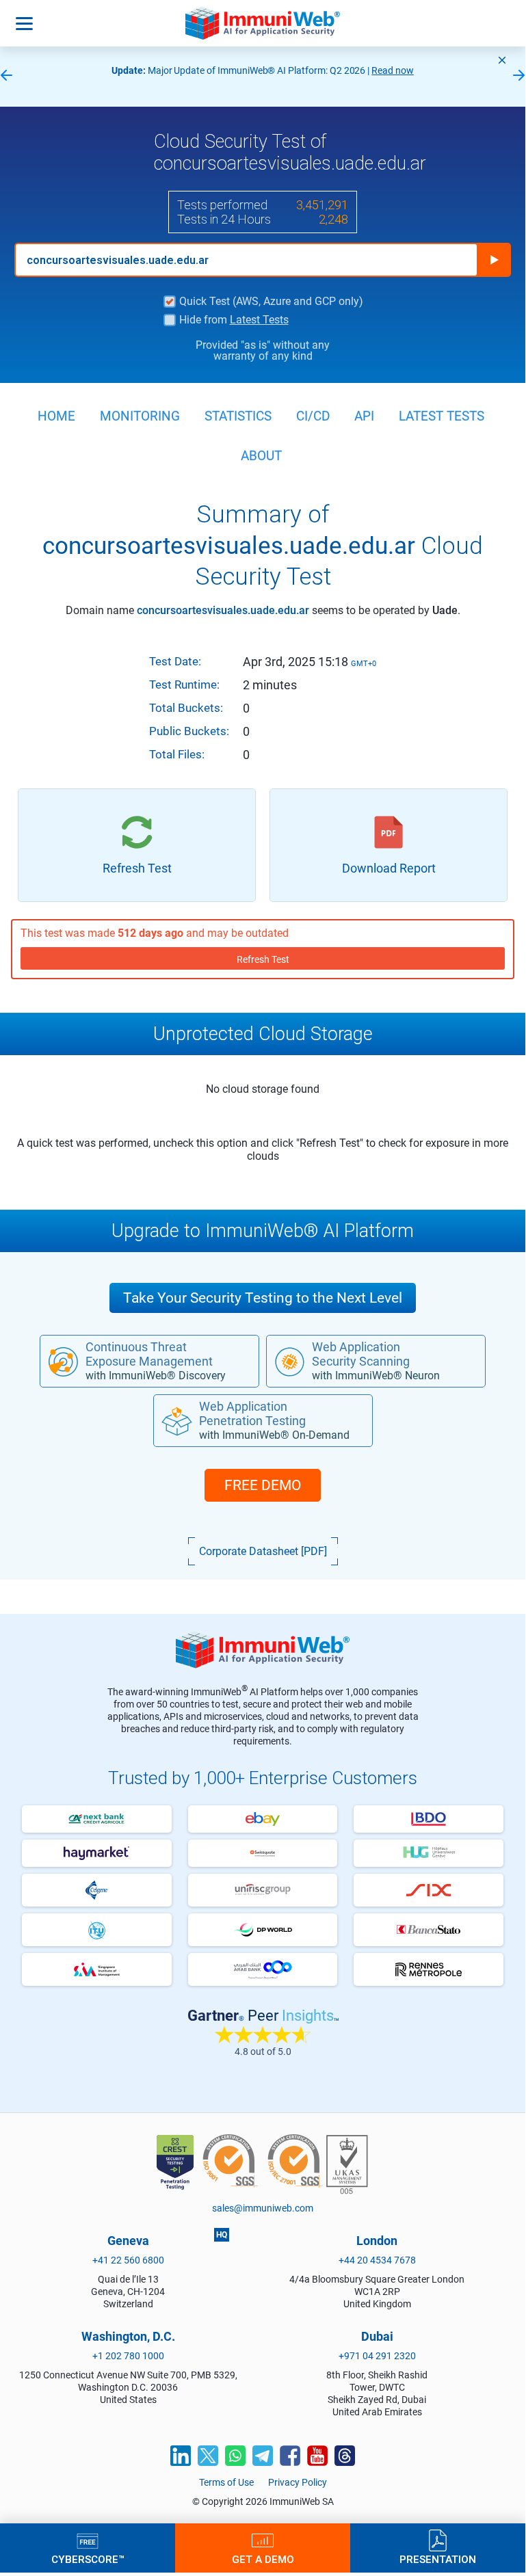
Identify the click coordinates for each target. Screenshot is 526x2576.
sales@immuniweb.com (263, 2208)
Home (56, 416)
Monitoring (140, 416)
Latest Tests (259, 320)
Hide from (234, 320)
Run (494, 260)
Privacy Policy (298, 2482)
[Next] (519, 76)
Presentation (438, 2559)
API (364, 416)
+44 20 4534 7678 (377, 2260)
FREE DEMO (263, 1485)
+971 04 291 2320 (377, 2356)
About (261, 456)
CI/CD (313, 416)
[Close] (502, 60)
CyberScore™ (88, 2559)
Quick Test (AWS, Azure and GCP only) (271, 302)
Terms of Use (226, 2482)
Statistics (238, 416)
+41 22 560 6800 (128, 2260)
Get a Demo (263, 2559)
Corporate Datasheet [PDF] (263, 1551)
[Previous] (6, 76)
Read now (393, 70)
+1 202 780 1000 (128, 2356)
